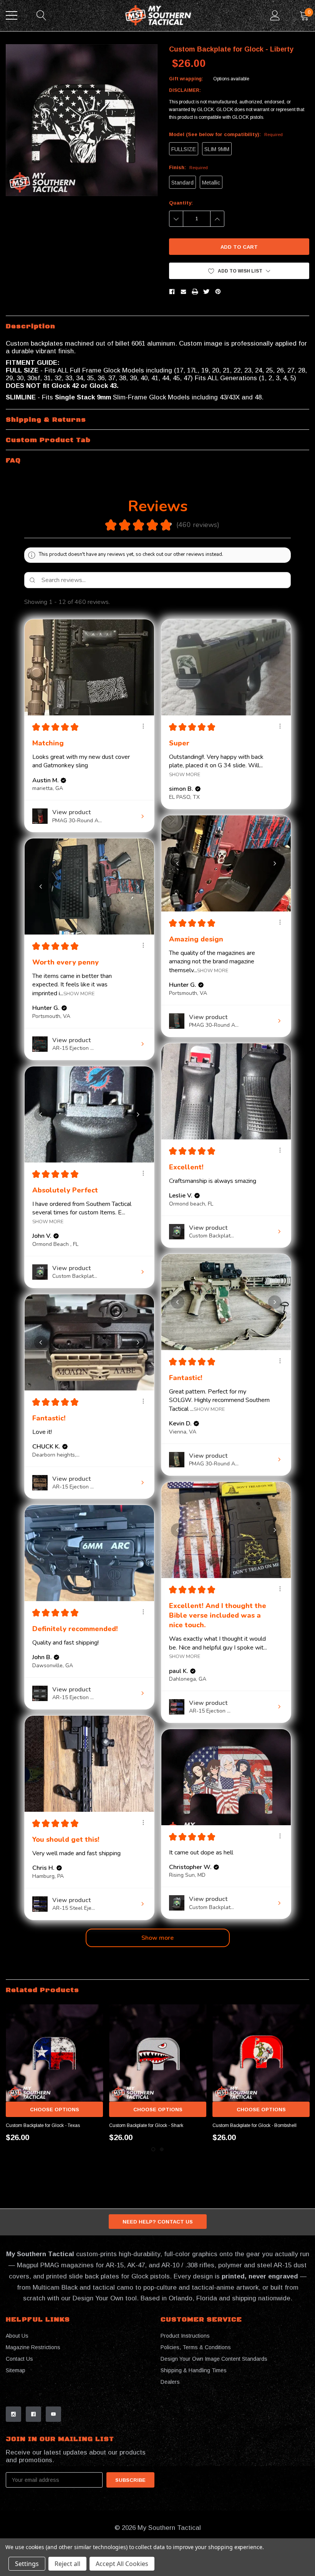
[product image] (82, 120)
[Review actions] (143, 726)
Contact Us (19, 2359)
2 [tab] (162, 2149)
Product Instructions (185, 2336)
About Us (17, 2336)
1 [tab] (153, 2149)
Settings (27, 2564)
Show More (185, 774)
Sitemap (16, 2370)
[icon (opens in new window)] (13, 2414)
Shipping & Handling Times (194, 2370)
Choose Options (55, 2110)
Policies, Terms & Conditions (196, 2347)
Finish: (188, 167)
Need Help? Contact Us (158, 2222)
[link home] (158, 16)
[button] (239, 271)
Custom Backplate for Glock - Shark (146, 2125)
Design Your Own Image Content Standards (214, 2359)
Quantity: (181, 203)
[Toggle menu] (12, 15)
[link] (54, 2053)
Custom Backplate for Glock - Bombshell (254, 2125)
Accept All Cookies (122, 2564)
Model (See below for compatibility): (226, 134)
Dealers (170, 2382)
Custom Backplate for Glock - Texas (43, 2125)
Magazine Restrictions (33, 2347)
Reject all (67, 2564)
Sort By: (229, 602)
